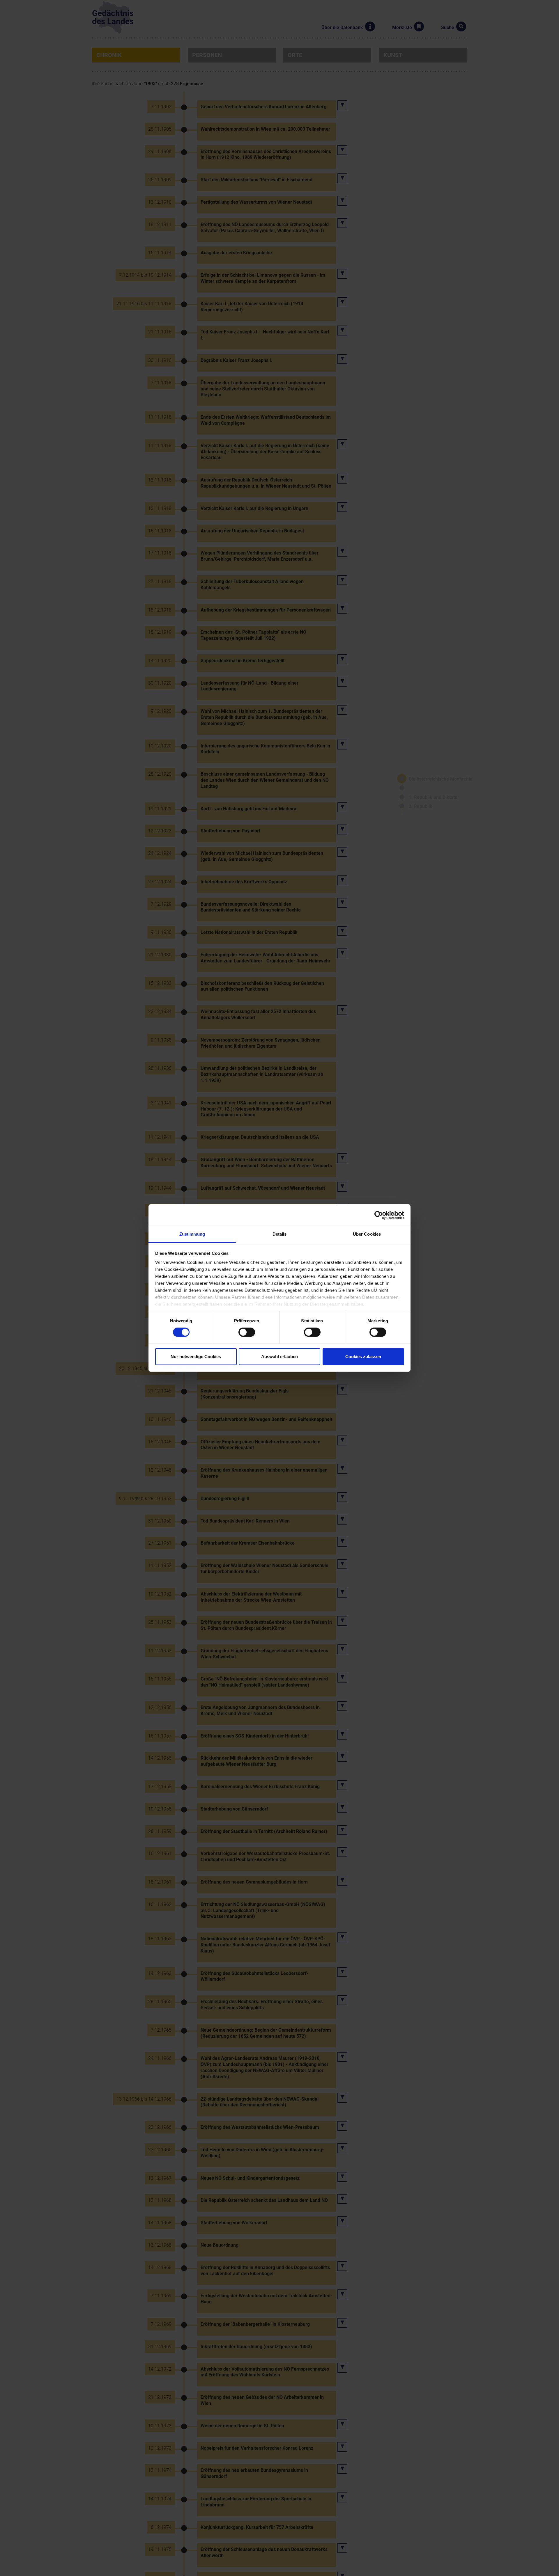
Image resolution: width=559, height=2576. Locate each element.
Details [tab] (280, 1234)
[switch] (247, 1332)
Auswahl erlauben (279, 1357)
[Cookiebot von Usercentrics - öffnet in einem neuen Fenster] (379, 1215)
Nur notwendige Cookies (196, 1357)
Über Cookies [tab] (367, 1234)
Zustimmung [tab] (192, 1234)
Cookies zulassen (363, 1357)
